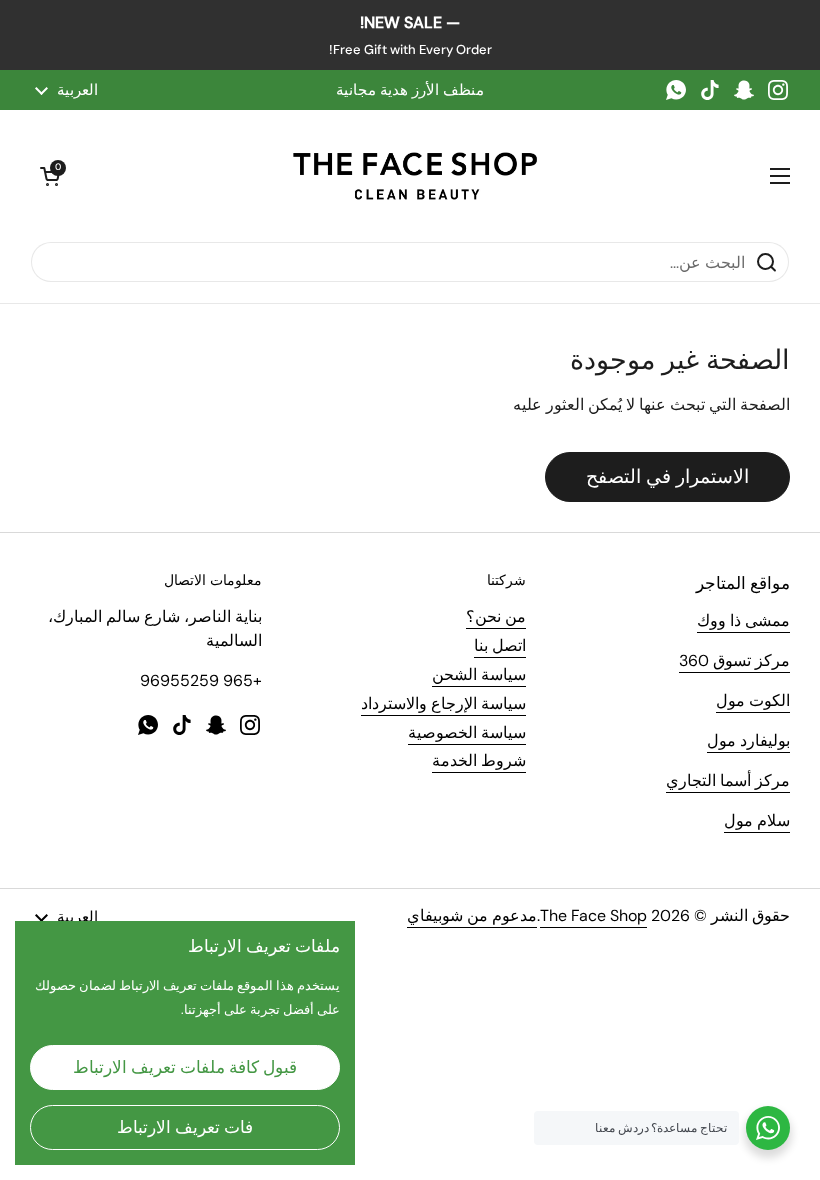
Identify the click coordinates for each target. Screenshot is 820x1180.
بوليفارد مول (748, 740)
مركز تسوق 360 (734, 660)
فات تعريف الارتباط (185, 1127)
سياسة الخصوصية (467, 732)
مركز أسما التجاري (728, 780)
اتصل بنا (500, 645)
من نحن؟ (496, 616)
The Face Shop (593, 915)
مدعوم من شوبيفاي (472, 915)
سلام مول (757, 820)
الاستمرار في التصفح (667, 476)
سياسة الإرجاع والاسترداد (443, 703)
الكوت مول (753, 700)
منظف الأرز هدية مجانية (410, 90)
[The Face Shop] (415, 175)
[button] (50, 176)
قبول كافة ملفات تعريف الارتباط (185, 1067)
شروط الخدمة (479, 760)
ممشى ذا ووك (743, 620)
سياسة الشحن (479, 674)
